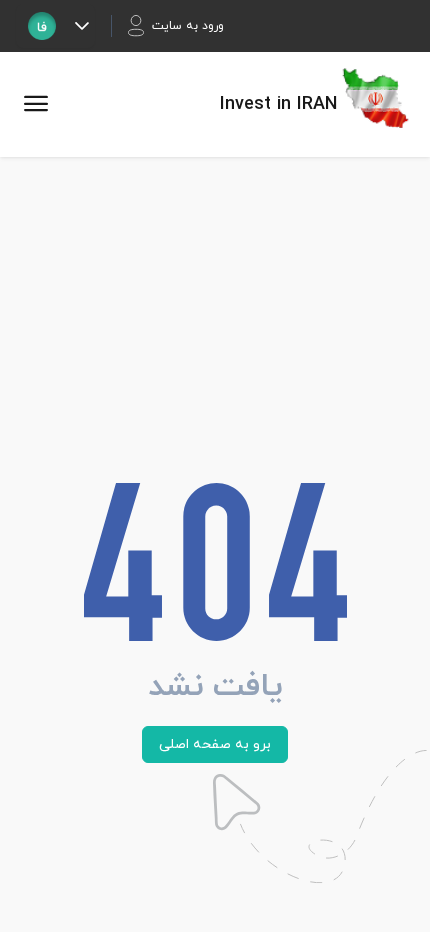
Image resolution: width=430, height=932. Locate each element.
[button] (81, 26)
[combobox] (42, 26)
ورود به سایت (188, 26)
